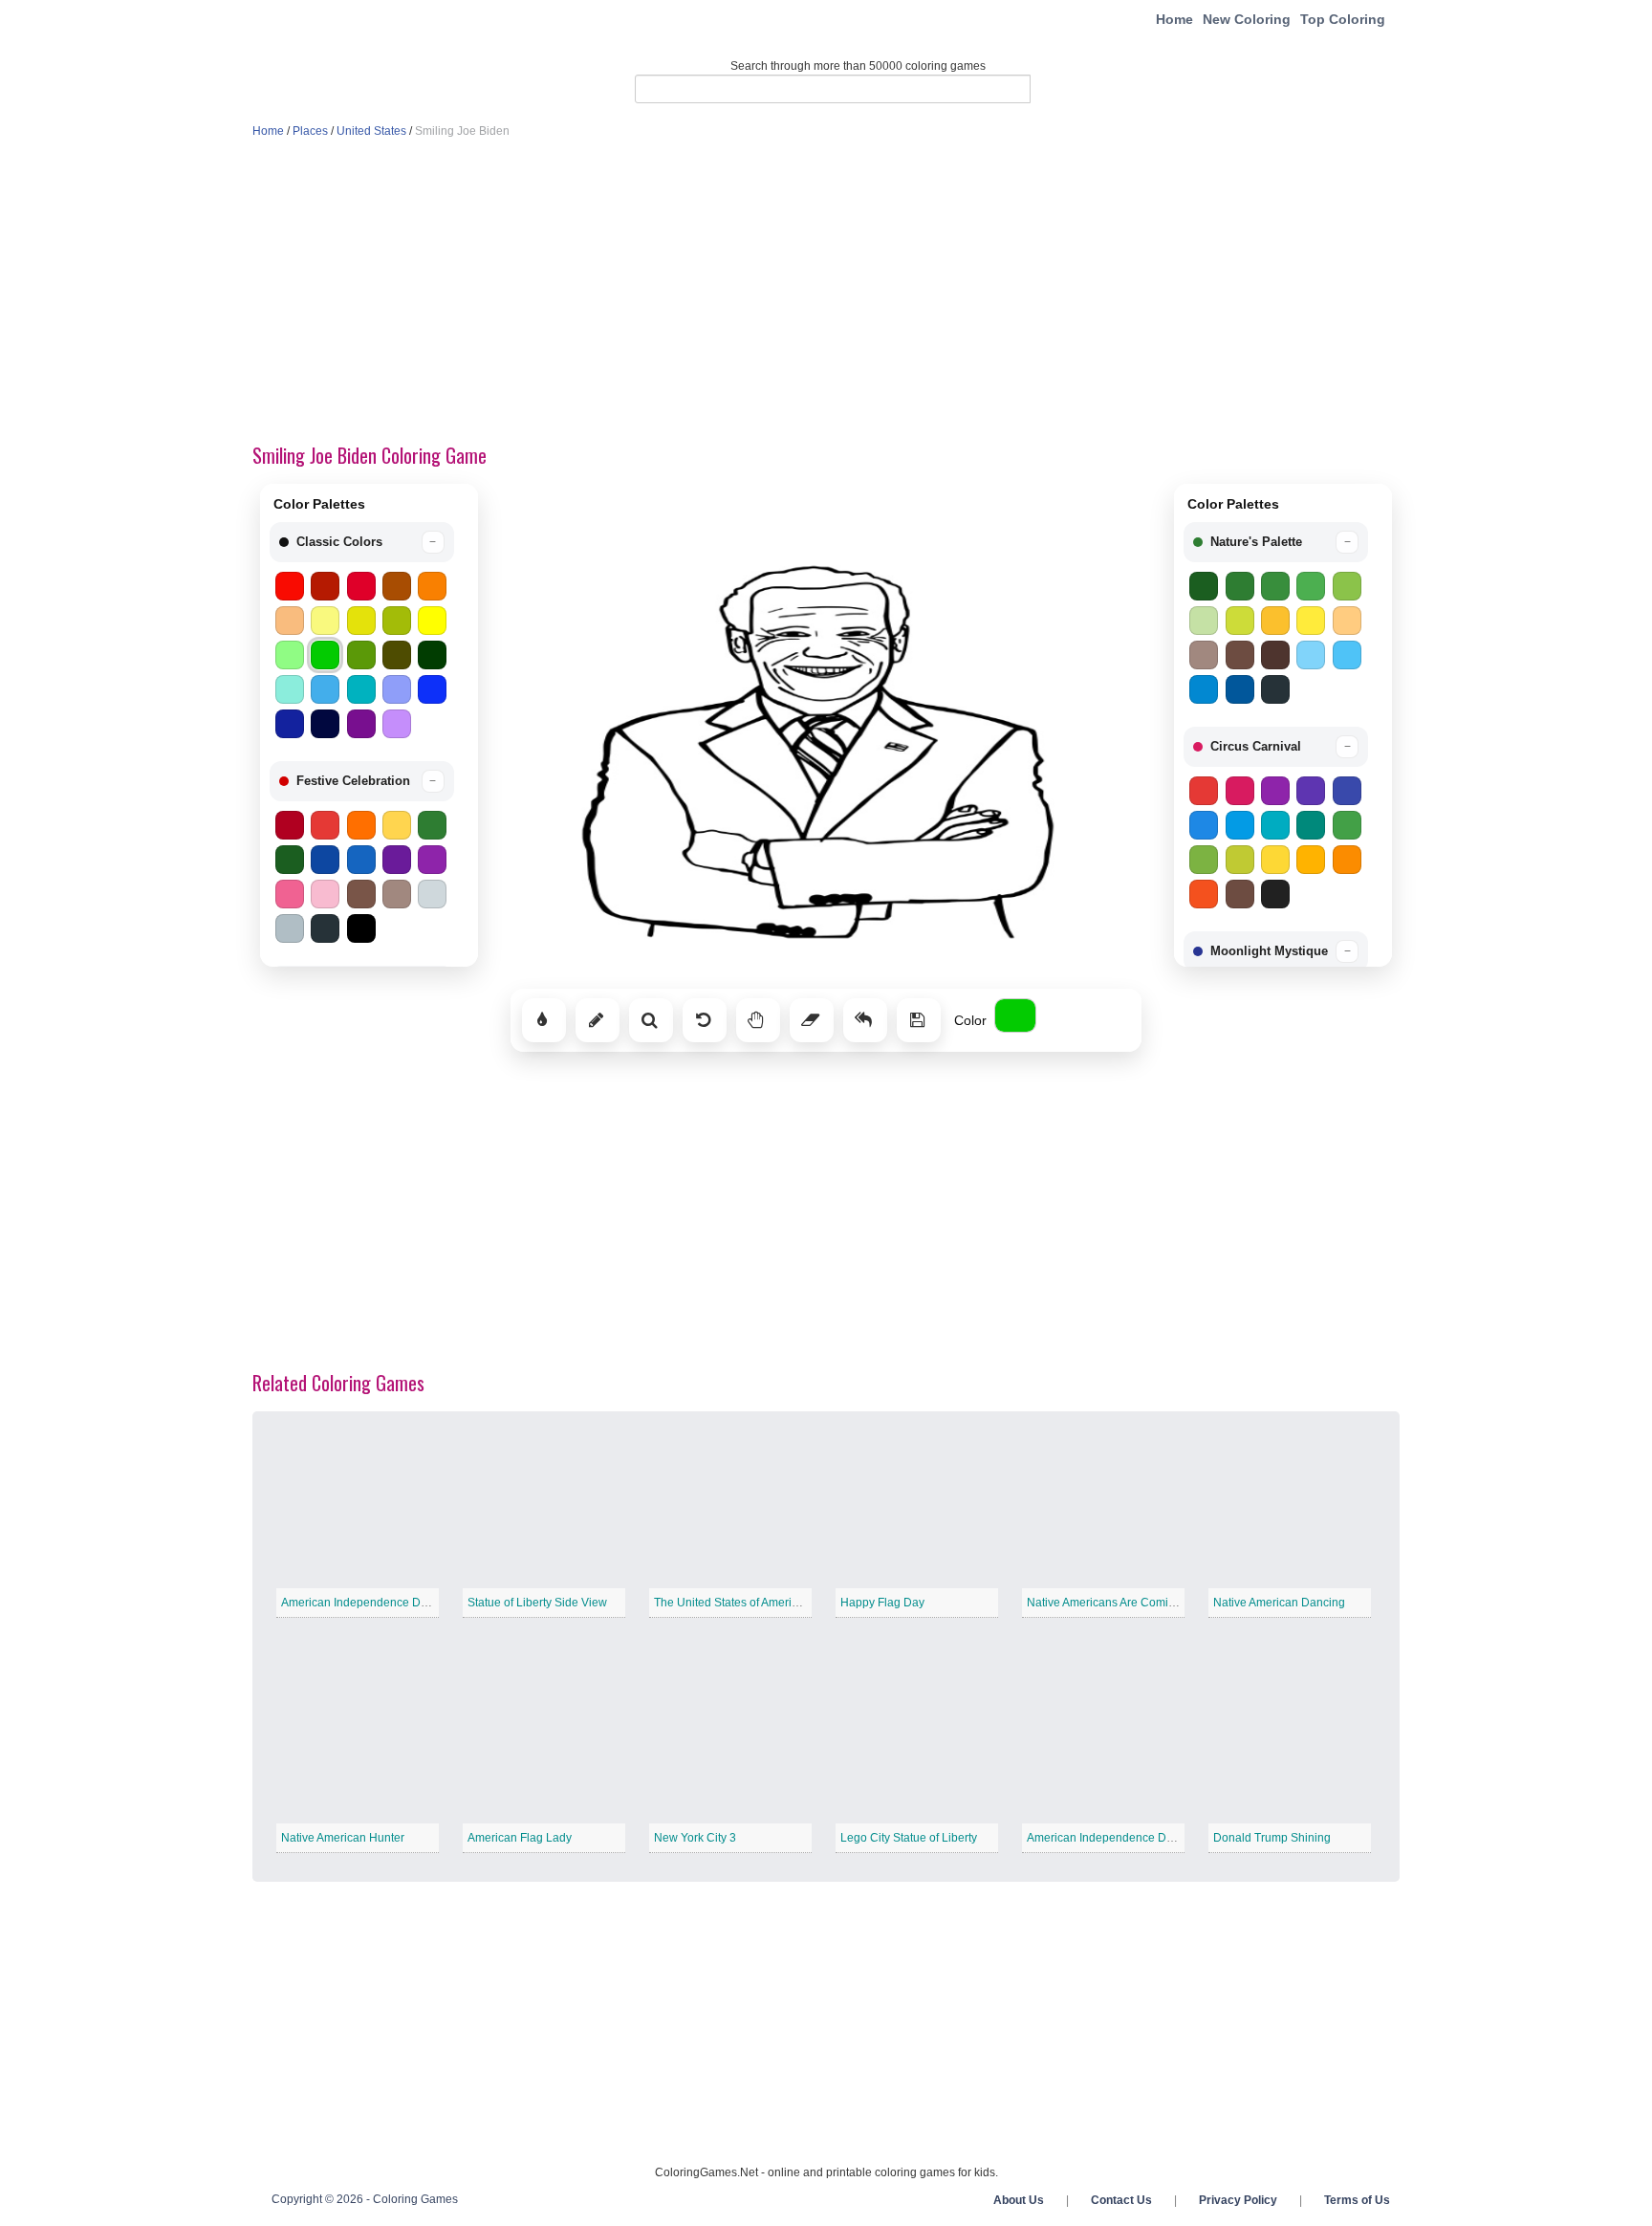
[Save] (919, 1020)
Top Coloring (1343, 19)
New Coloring (1247, 19)
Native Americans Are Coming (1104, 1603)
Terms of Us (1357, 2200)
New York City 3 (695, 1838)
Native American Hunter (343, 1838)
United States (371, 131)
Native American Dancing (1279, 1603)
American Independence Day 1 (362, 1603)
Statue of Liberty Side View (537, 1603)
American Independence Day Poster (1121, 1838)
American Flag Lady (520, 1838)
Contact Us (1121, 2200)
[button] (362, 542)
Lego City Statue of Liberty (909, 1838)
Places (310, 131)
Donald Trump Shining (1272, 1838)
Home (1174, 19)
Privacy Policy (1238, 2200)
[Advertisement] (826, 293)
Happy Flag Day (882, 1603)
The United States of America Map (742, 1603)
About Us (1019, 2200)
